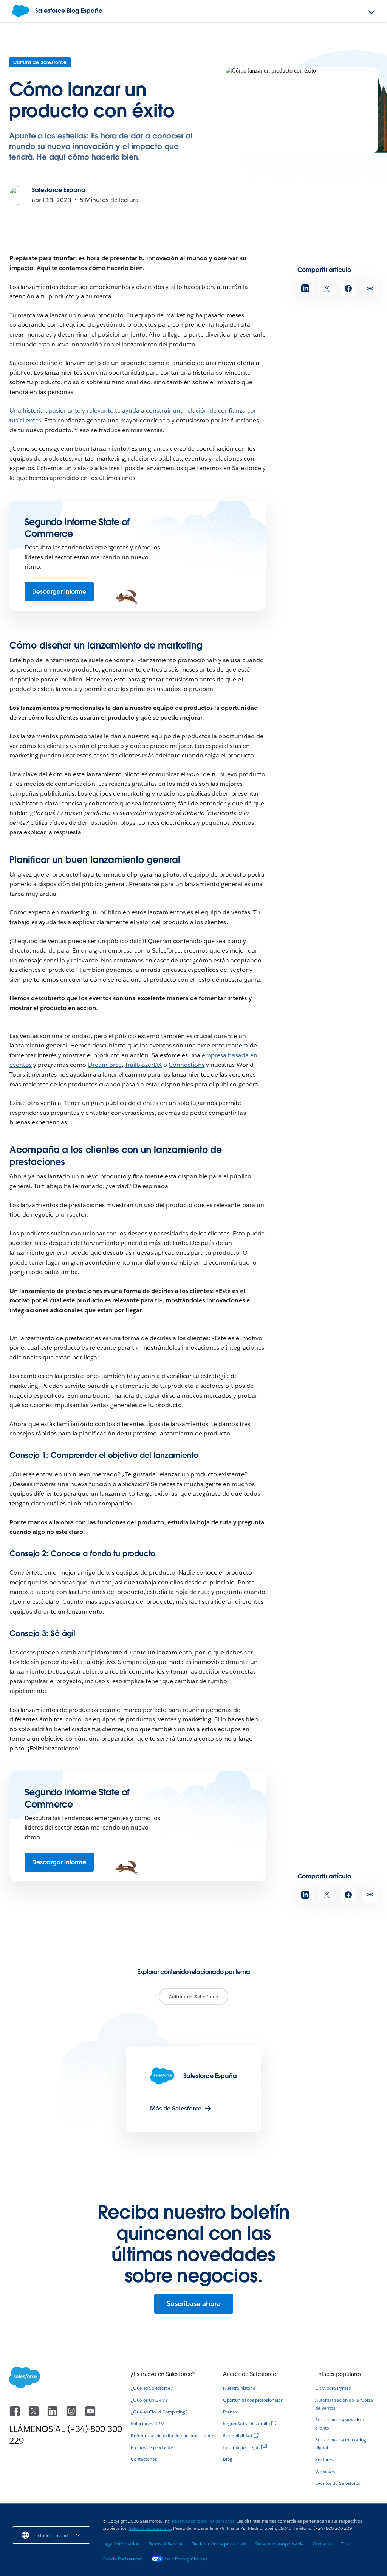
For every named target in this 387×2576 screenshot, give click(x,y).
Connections (187, 1065)
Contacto (322, 2544)
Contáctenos (144, 2459)
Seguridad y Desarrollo (246, 2423)
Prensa (230, 2412)
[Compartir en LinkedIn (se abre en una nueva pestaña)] (305, 288)
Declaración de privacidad (219, 2544)
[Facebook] (15, 2415)
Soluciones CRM (148, 2423)
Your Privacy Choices (186, 2559)
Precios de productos (152, 2447)
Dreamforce (105, 1065)
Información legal (241, 2447)
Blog (228, 2459)
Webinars (325, 2471)
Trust (346, 2544)
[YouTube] (90, 2415)
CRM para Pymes (333, 2388)
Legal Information (121, 2544)
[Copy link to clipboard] (370, 288)
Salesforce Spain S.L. (150, 2528)
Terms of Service (166, 2544)
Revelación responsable (279, 2544)
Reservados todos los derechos (203, 2521)
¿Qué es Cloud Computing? (159, 2412)
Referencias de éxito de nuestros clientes (173, 2436)
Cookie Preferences (122, 2559)
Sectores (324, 2459)
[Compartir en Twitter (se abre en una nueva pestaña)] (327, 288)
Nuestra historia (239, 2388)
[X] (34, 2415)
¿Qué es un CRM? (149, 2400)
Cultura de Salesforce (40, 62)
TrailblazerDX (143, 1065)
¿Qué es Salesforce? (152, 2388)
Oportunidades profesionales (253, 2400)
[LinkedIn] (53, 2415)
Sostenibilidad (238, 2436)
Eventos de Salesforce (338, 2483)
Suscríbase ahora (194, 2304)
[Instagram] (72, 2415)
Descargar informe (59, 592)
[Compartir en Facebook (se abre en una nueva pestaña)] (348, 288)
